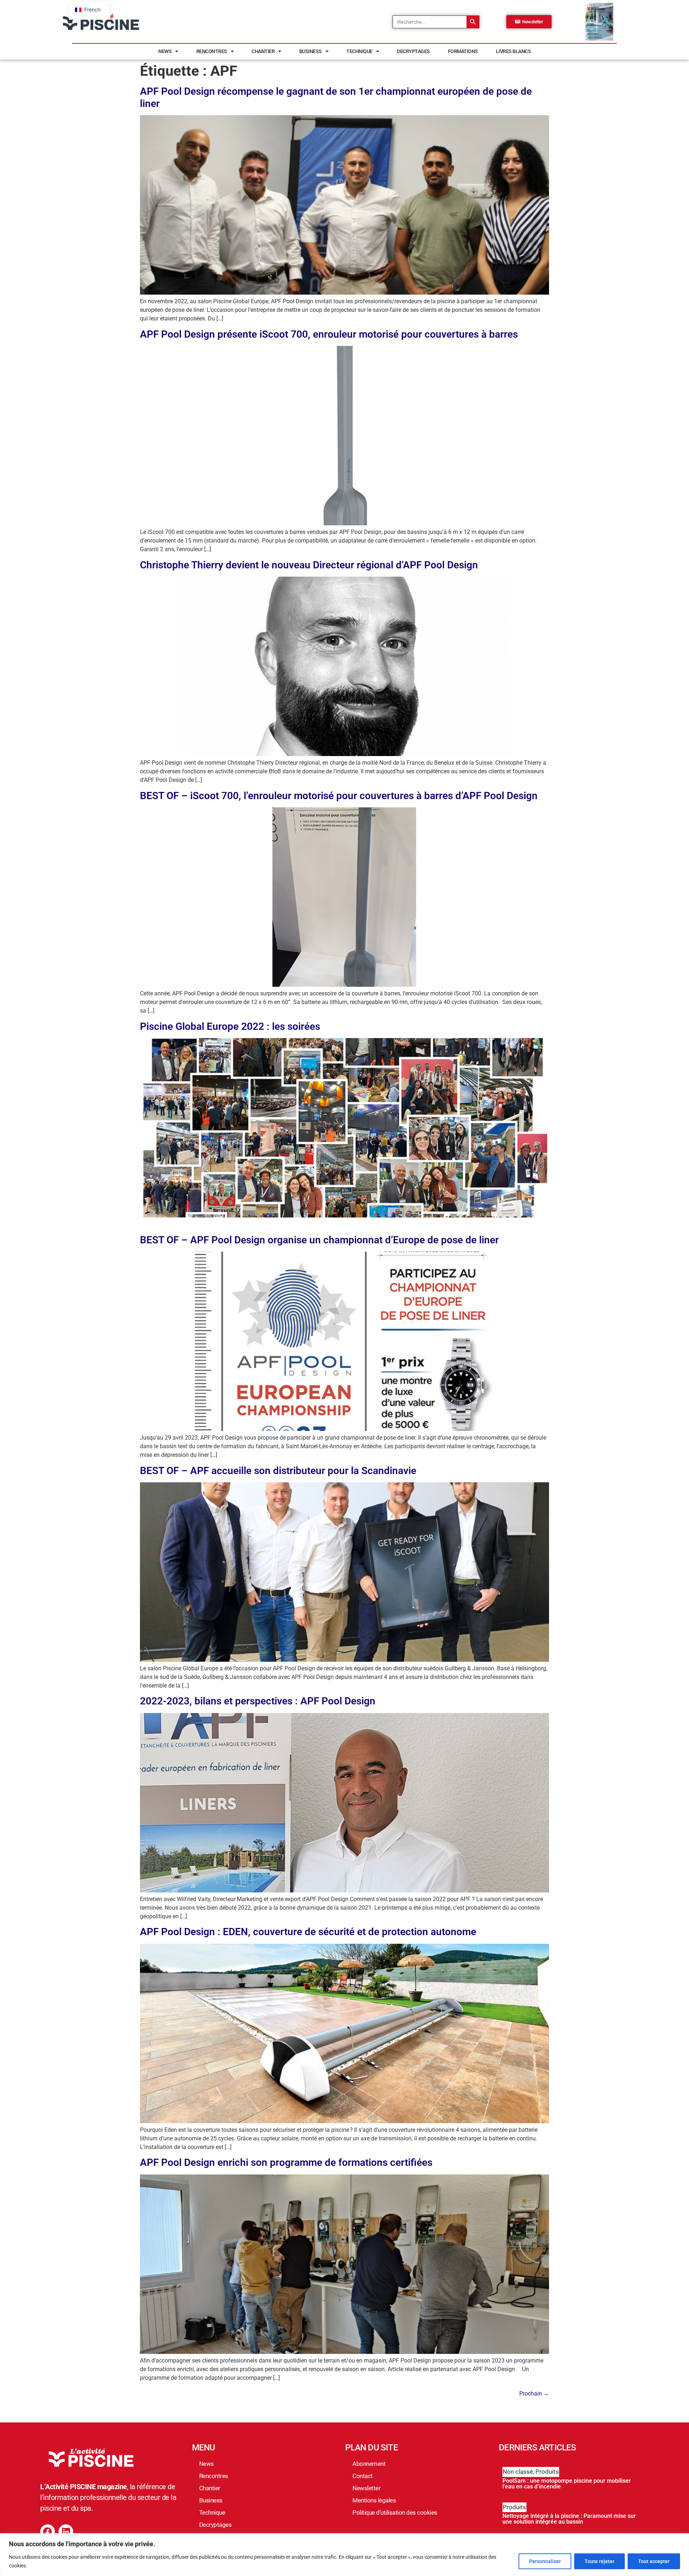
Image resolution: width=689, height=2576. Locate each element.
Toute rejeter (599, 2561)
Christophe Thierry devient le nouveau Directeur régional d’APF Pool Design (309, 565)
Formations (463, 51)
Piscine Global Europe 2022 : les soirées (230, 1026)
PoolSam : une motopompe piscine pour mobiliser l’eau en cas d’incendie (567, 2484)
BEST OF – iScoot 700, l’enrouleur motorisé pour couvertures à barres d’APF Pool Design (339, 796)
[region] (344, 2555)
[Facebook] (48, 2532)
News (165, 51)
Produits (547, 2472)
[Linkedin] (66, 2532)
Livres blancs (514, 51)
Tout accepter (654, 2561)
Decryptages (413, 51)
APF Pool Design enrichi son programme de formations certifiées (286, 2162)
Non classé (518, 2472)
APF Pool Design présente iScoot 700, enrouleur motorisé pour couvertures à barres (329, 334)
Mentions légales (374, 2500)
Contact (363, 2476)
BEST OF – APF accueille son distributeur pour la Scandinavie (278, 1471)
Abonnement (369, 2464)
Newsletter (366, 2488)
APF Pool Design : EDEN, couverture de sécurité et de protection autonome (308, 1932)
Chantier (263, 51)
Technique (359, 51)
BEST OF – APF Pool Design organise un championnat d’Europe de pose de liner (319, 1240)
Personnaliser (545, 2561)
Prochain (534, 2394)
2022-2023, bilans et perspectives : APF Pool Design (258, 1701)
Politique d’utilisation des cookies (395, 2512)
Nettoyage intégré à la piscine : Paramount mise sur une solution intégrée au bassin (569, 2519)
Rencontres (212, 51)
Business (311, 51)
